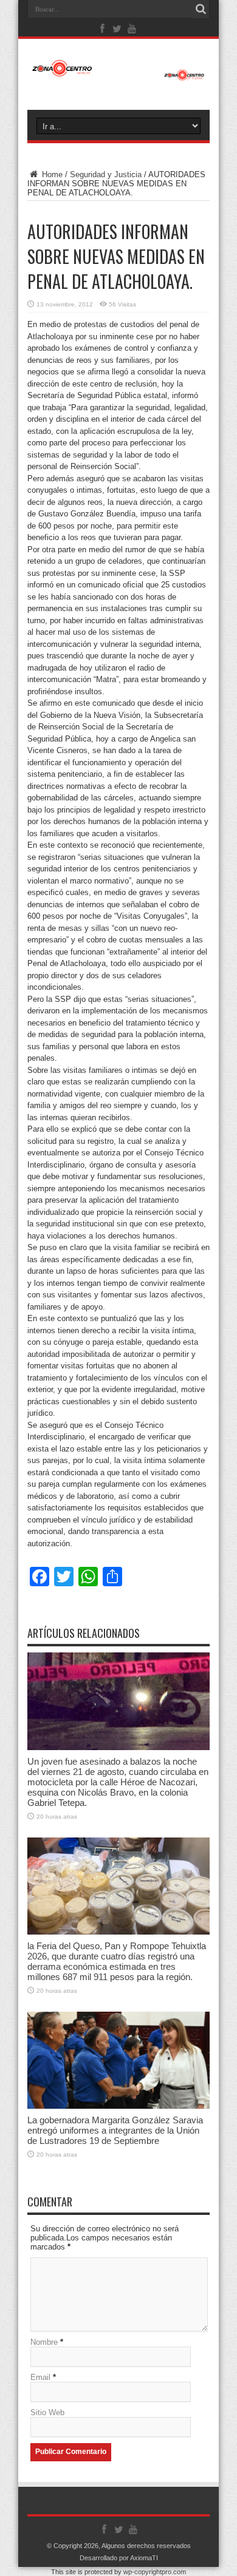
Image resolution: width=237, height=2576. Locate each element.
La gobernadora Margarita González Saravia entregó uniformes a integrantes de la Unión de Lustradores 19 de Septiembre (115, 2130)
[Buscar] (201, 9)
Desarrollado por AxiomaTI (119, 2558)
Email (40, 2377)
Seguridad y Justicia (106, 174)
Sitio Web (47, 2412)
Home (51, 174)
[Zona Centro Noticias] (118, 75)
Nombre (44, 2342)
